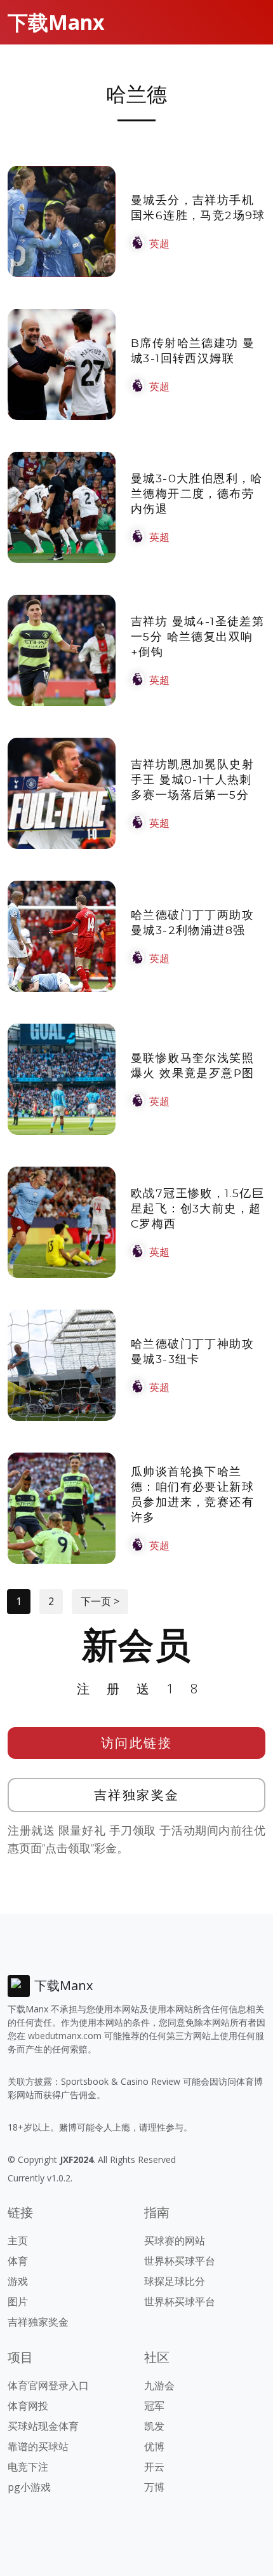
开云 (154, 2467)
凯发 (154, 2426)
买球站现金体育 (43, 2426)
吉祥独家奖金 (137, 1795)
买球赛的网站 (175, 2240)
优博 (154, 2446)
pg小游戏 (29, 2487)
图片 (18, 2301)
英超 (159, 243)
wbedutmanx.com (65, 2036)
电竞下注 (28, 2467)
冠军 (154, 2406)
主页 (18, 2240)
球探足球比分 (175, 2281)
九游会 (159, 2385)
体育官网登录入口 (48, 2385)
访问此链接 (137, 1743)
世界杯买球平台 (180, 2261)
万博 (154, 2487)
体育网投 (28, 2406)
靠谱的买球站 (38, 2446)
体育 (18, 2261)
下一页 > (100, 1601)
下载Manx (56, 22)
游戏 (18, 2281)
